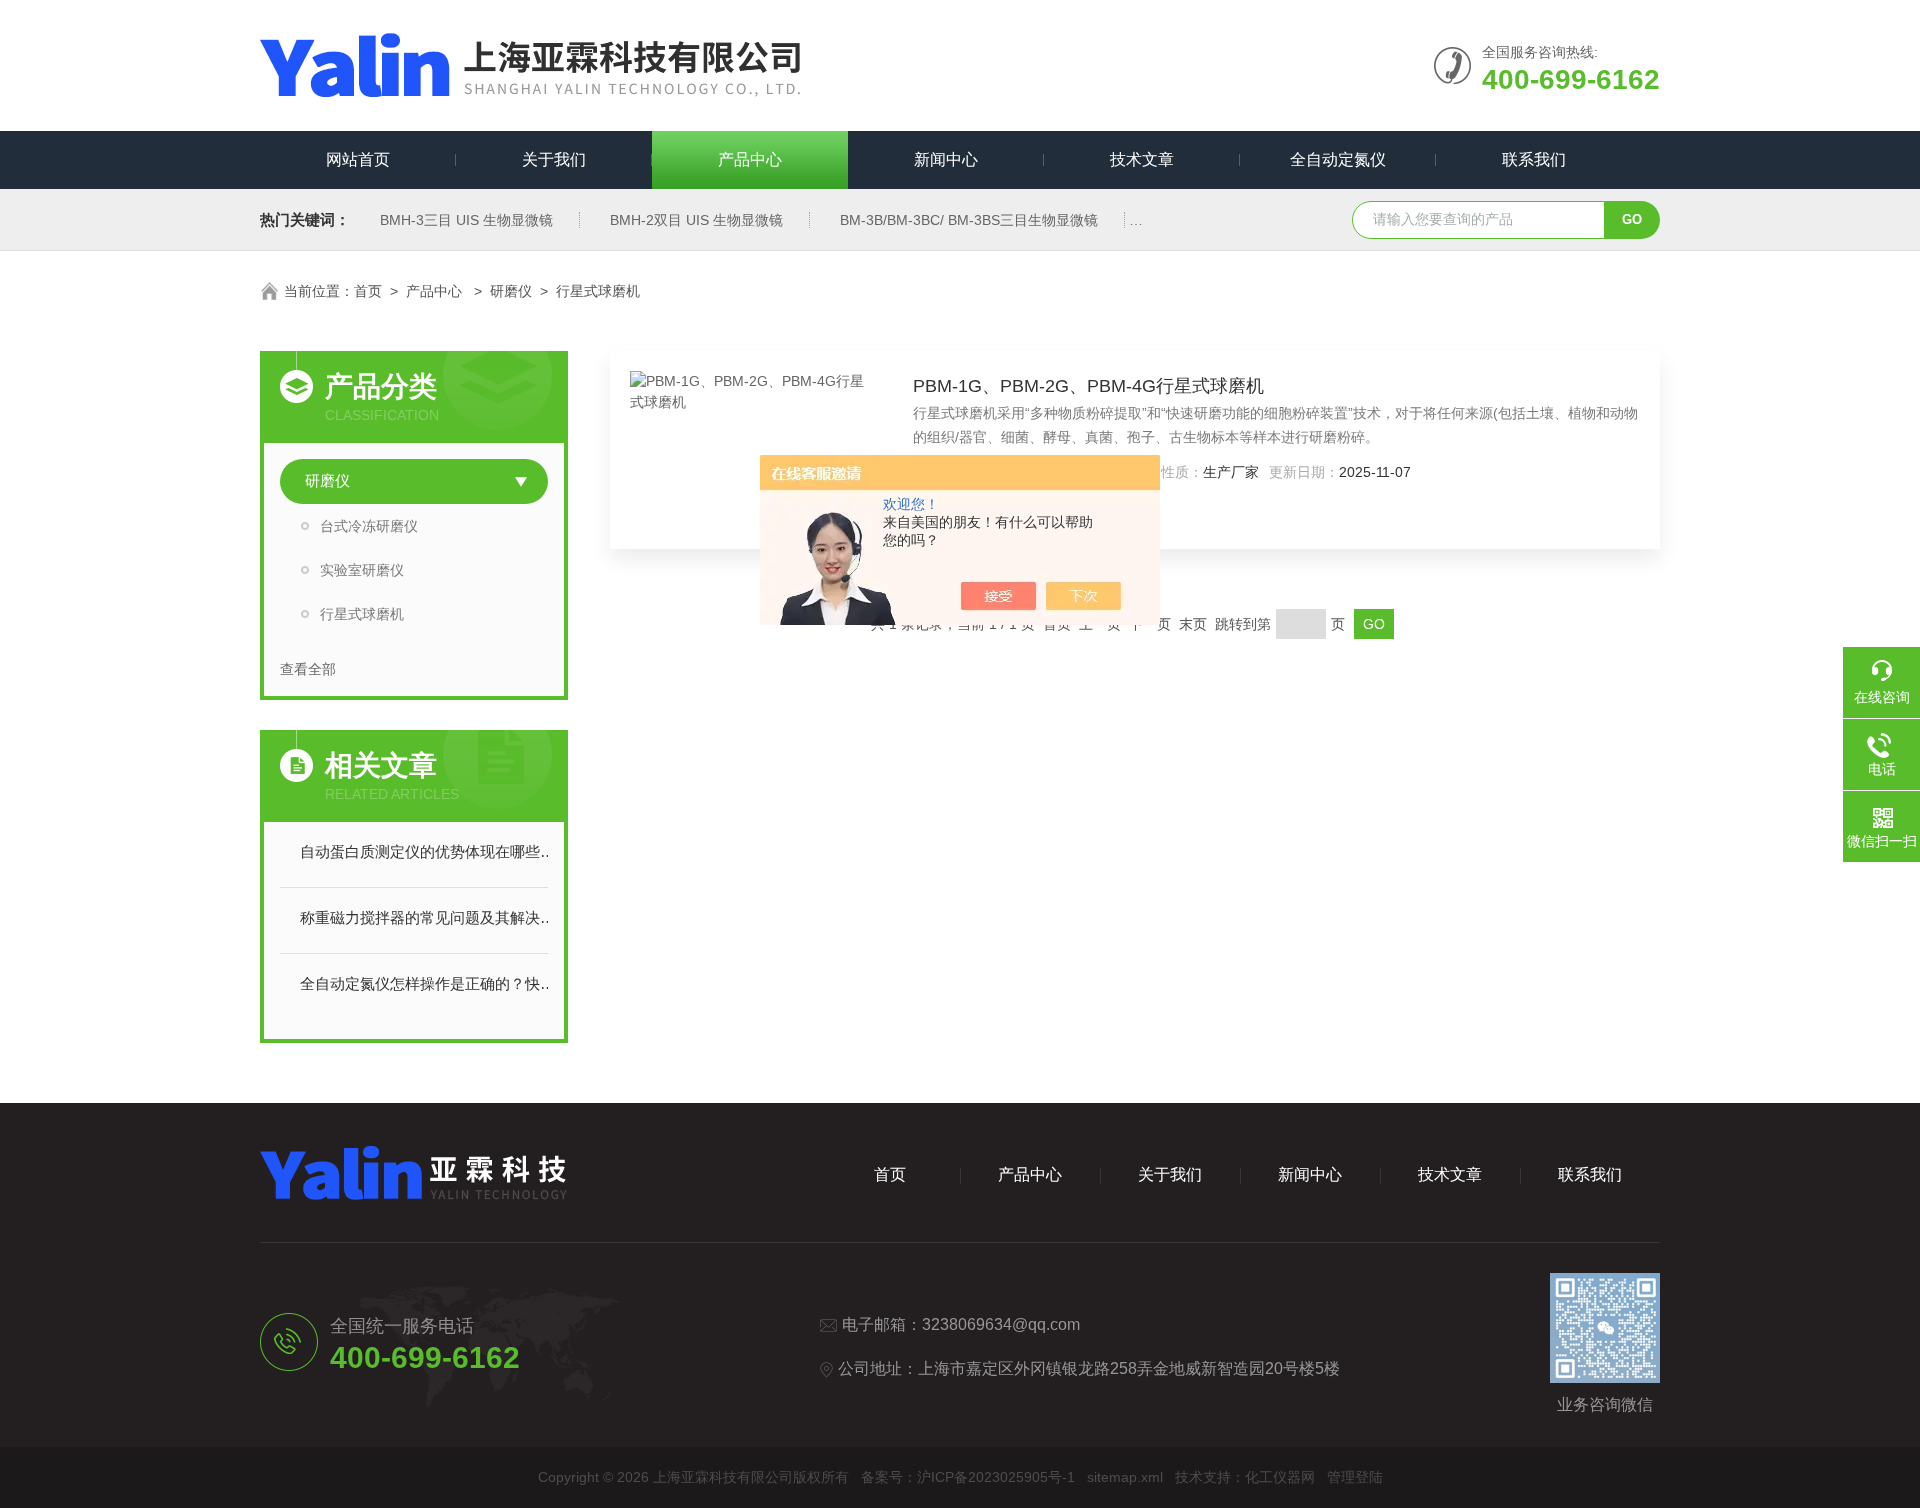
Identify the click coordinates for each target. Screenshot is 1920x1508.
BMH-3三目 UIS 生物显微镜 (466, 220)
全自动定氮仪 (1338, 159)
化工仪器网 (1280, 1477)
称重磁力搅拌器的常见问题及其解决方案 (434, 917)
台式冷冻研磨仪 (369, 526)
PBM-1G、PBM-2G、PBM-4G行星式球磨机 (1088, 386)
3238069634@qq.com (1001, 1324)
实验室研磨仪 (362, 570)
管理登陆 (1355, 1477)
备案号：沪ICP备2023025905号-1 (968, 1477)
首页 (368, 291)
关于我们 (554, 159)
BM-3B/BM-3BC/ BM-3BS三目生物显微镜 (969, 220)
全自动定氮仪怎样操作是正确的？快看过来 (434, 983)
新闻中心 (946, 159)
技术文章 (1142, 159)
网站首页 (358, 159)
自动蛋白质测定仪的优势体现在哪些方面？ (434, 851)
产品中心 (750, 159)
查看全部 (308, 669)
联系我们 (1534, 159)
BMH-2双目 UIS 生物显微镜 (696, 220)
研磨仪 (511, 291)
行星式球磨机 (598, 291)
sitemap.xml (1125, 1477)
